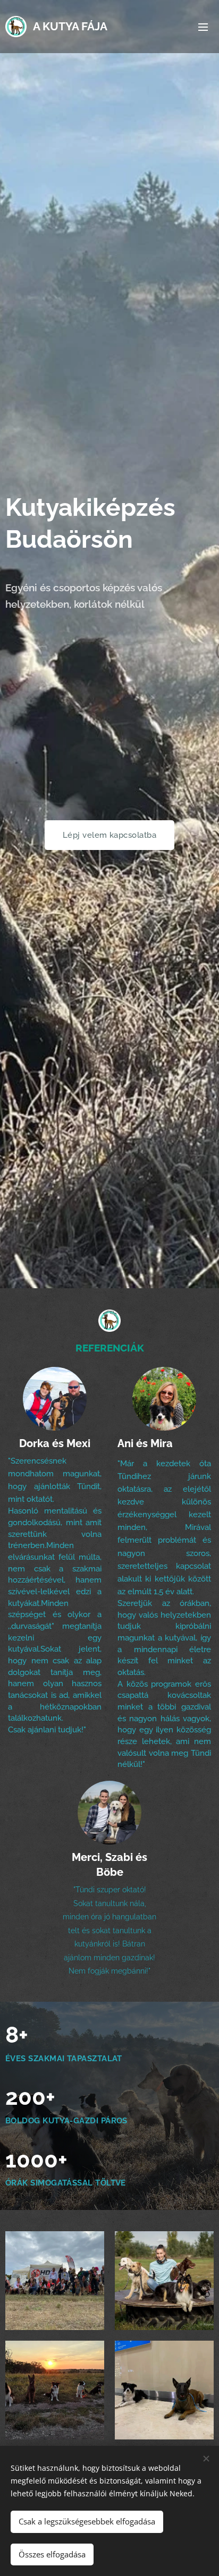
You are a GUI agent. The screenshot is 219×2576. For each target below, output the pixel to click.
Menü (203, 27)
